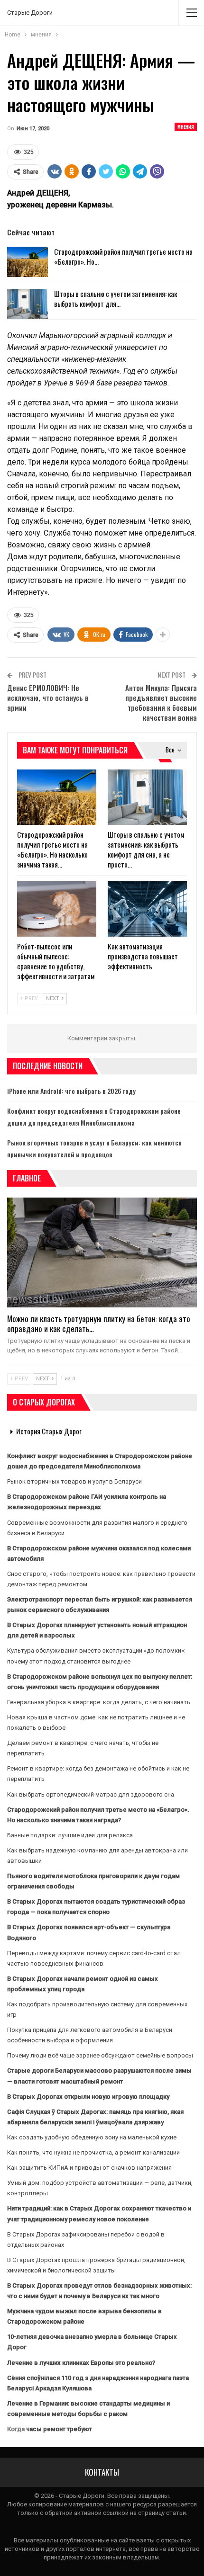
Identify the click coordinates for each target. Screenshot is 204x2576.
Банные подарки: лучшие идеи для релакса (70, 1835)
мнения (186, 127)
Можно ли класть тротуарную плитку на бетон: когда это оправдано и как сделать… (99, 1324)
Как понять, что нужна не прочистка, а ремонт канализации (93, 2152)
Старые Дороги (30, 13)
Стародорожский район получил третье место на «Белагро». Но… (123, 256)
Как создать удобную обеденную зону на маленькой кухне (92, 2137)
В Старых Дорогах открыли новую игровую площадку (88, 2097)
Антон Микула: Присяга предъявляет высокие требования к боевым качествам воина (161, 702)
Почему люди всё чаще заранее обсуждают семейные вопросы (100, 2055)
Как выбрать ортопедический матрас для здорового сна (91, 1794)
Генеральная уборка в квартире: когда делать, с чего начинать (99, 1702)
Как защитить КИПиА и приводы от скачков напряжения (89, 2168)
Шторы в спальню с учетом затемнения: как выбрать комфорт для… (116, 299)
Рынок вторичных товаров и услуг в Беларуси (74, 1481)
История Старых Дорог (49, 1431)
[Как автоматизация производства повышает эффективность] (147, 909)
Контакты (102, 2472)
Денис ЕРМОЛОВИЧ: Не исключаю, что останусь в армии (48, 698)
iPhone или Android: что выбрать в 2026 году (71, 1091)
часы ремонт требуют (59, 2429)
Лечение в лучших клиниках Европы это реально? (81, 2363)
